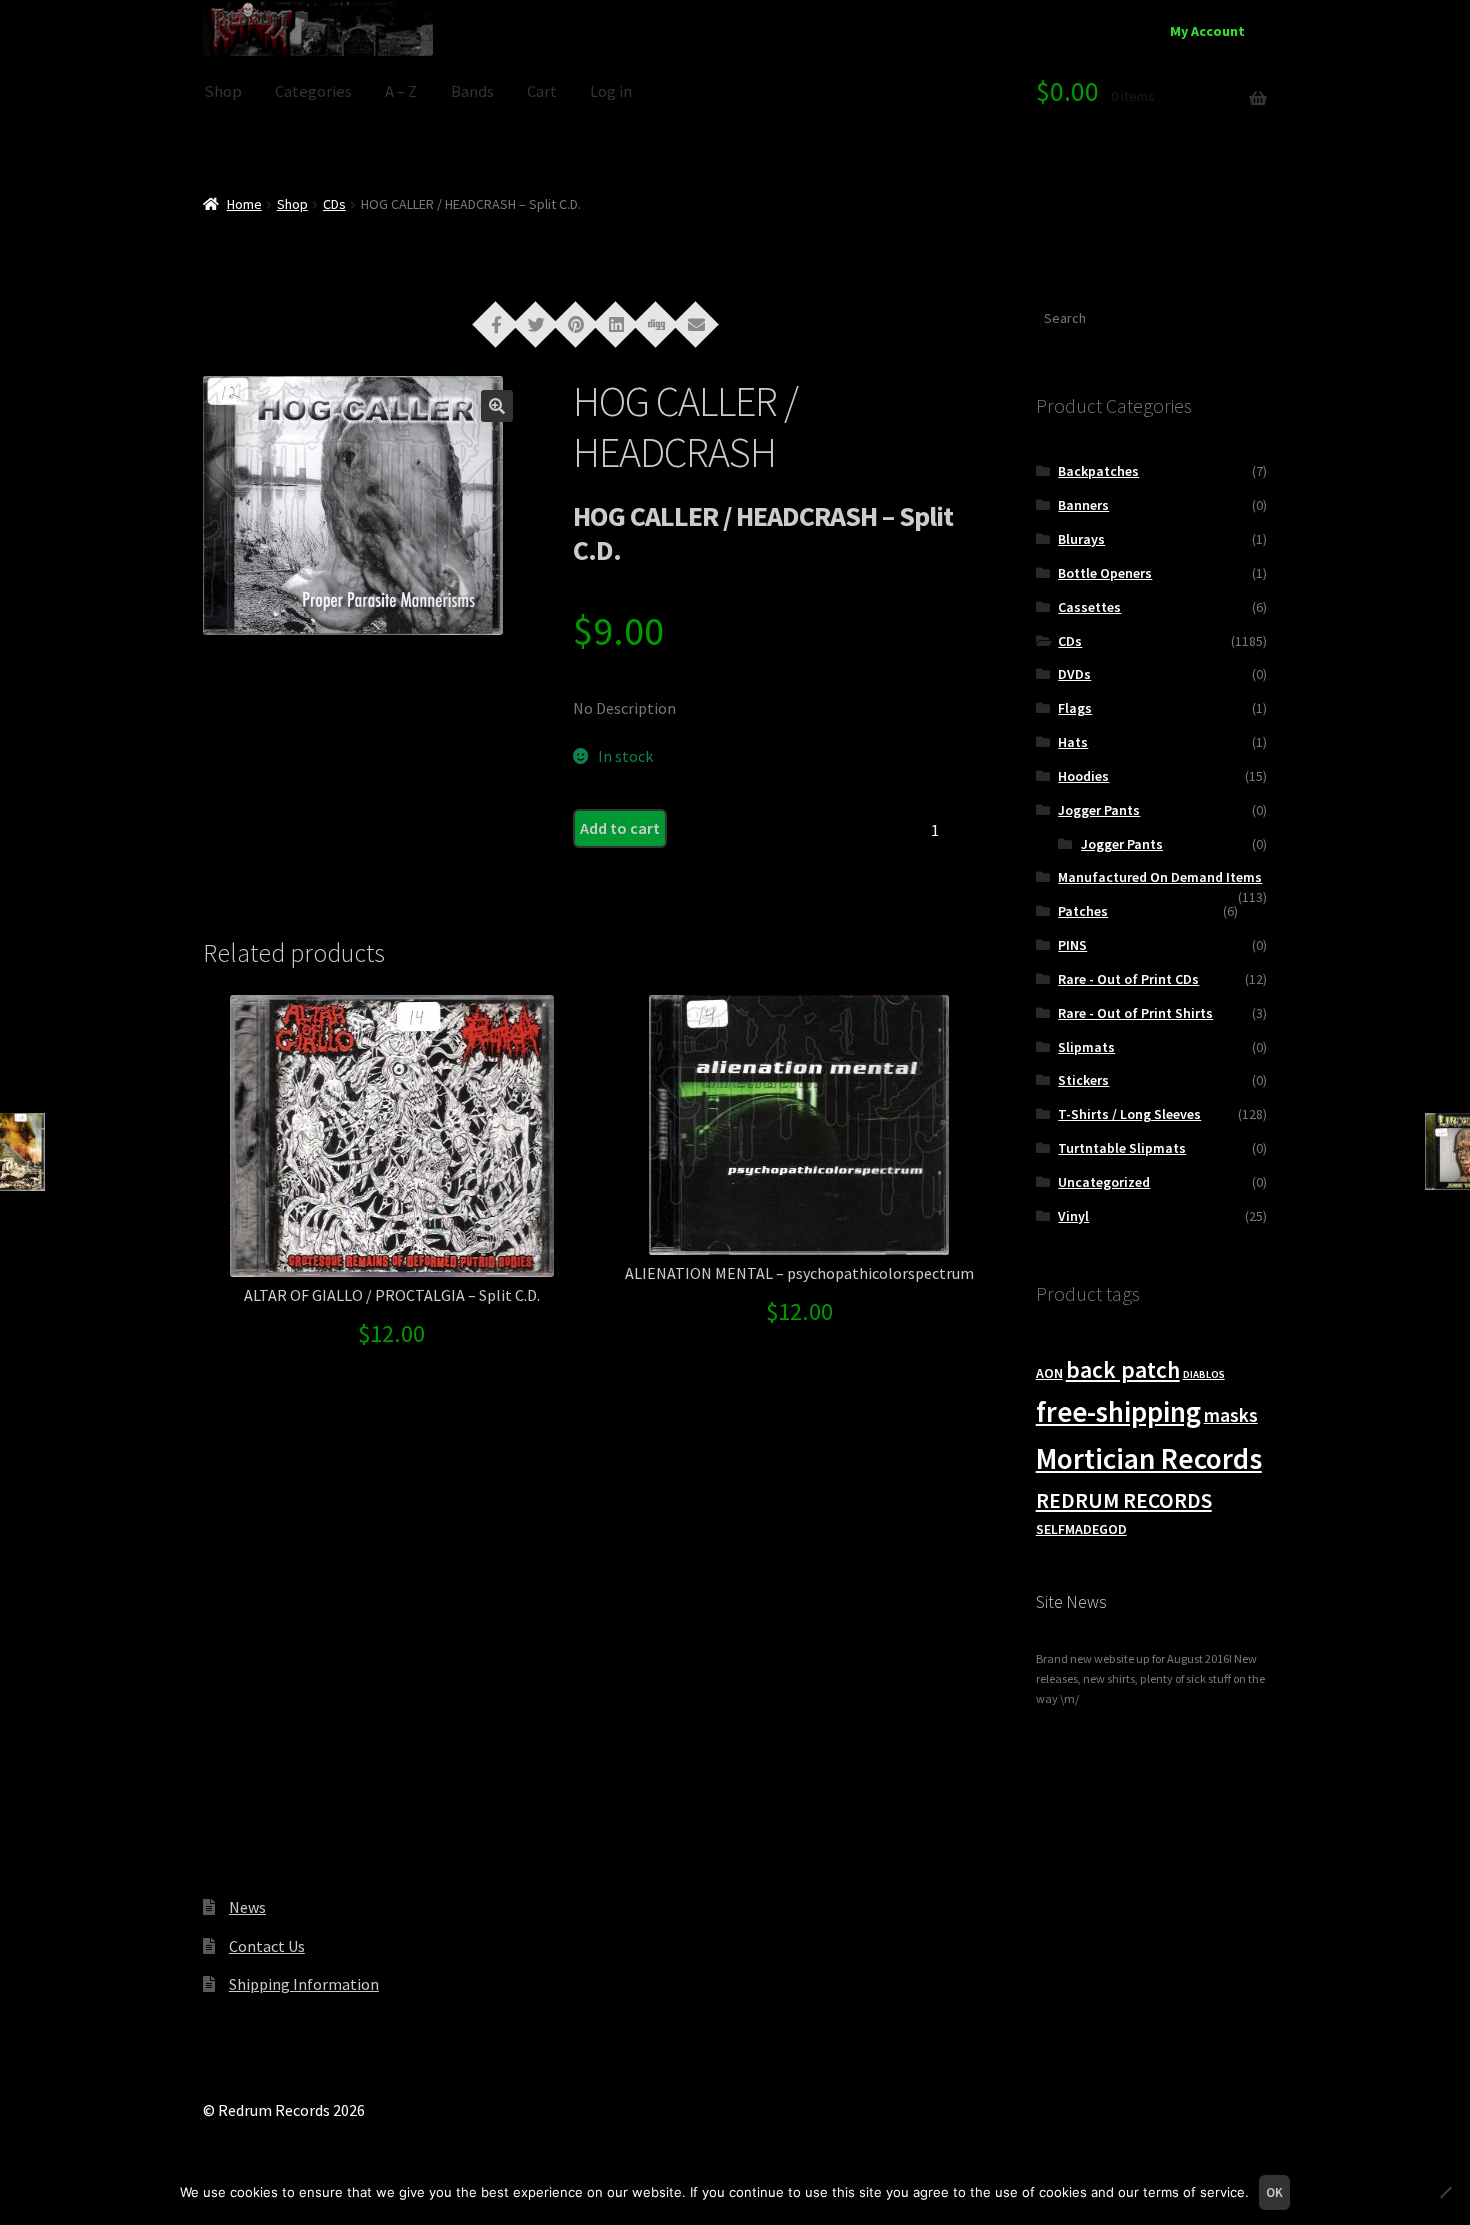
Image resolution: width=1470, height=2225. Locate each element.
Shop (223, 91)
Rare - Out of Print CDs (1128, 979)
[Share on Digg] (656, 323)
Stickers (1083, 1080)
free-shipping (1118, 1412)
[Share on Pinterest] (576, 323)
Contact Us (267, 1946)
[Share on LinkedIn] (616, 323)
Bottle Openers (1105, 573)
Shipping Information (304, 1984)
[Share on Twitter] (536, 323)
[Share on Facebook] (496, 323)
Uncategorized (1104, 1182)
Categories (313, 91)
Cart (542, 91)
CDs (334, 204)
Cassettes (1089, 607)
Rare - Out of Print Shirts (1135, 1013)
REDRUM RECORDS (1124, 1500)
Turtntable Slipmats (1122, 1148)
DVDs (1074, 674)
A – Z (401, 91)
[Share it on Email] (696, 323)
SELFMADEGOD (1081, 1529)
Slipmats (1086, 1047)
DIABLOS (1204, 1374)
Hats (1073, 742)
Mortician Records (1149, 1458)
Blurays (1081, 539)
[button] (497, 406)
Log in (611, 91)
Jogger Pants (1099, 810)
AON (1049, 1373)
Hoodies (1083, 776)
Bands (472, 91)
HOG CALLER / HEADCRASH (685, 426)
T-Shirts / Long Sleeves (1129, 1114)
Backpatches (1098, 471)
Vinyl (1073, 1216)
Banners (1083, 505)
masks (1231, 1415)
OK (1274, 2192)
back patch (1123, 1369)
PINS (1072, 945)
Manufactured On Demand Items (1160, 877)
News (247, 1907)
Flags (1075, 708)
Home (244, 204)
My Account (1207, 31)
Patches (1083, 911)
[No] (1445, 2192)
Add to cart (620, 828)
